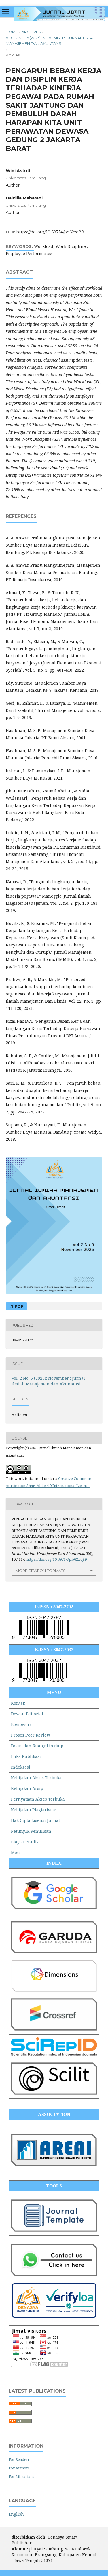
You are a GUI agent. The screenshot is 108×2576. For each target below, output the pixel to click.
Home (12, 32)
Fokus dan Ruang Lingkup (37, 1746)
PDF (18, 1306)
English (16, 2514)
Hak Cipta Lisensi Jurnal (35, 1820)
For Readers (19, 2459)
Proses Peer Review (31, 1735)
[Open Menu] (6, 12)
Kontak (18, 1703)
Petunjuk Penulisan (31, 1831)
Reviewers (21, 1724)
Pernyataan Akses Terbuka (38, 1799)
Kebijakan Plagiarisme (34, 1810)
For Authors (19, 2468)
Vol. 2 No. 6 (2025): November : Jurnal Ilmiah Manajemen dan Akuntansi (51, 41)
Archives (31, 32)
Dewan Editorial (27, 1714)
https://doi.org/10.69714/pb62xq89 (50, 232)
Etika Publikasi (26, 1756)
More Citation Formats (41, 1571)
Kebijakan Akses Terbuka (36, 1778)
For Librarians (21, 2476)
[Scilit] (54, 2093)
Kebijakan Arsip (27, 1788)
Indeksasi (21, 1767)
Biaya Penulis (25, 1842)
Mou (15, 1852)
